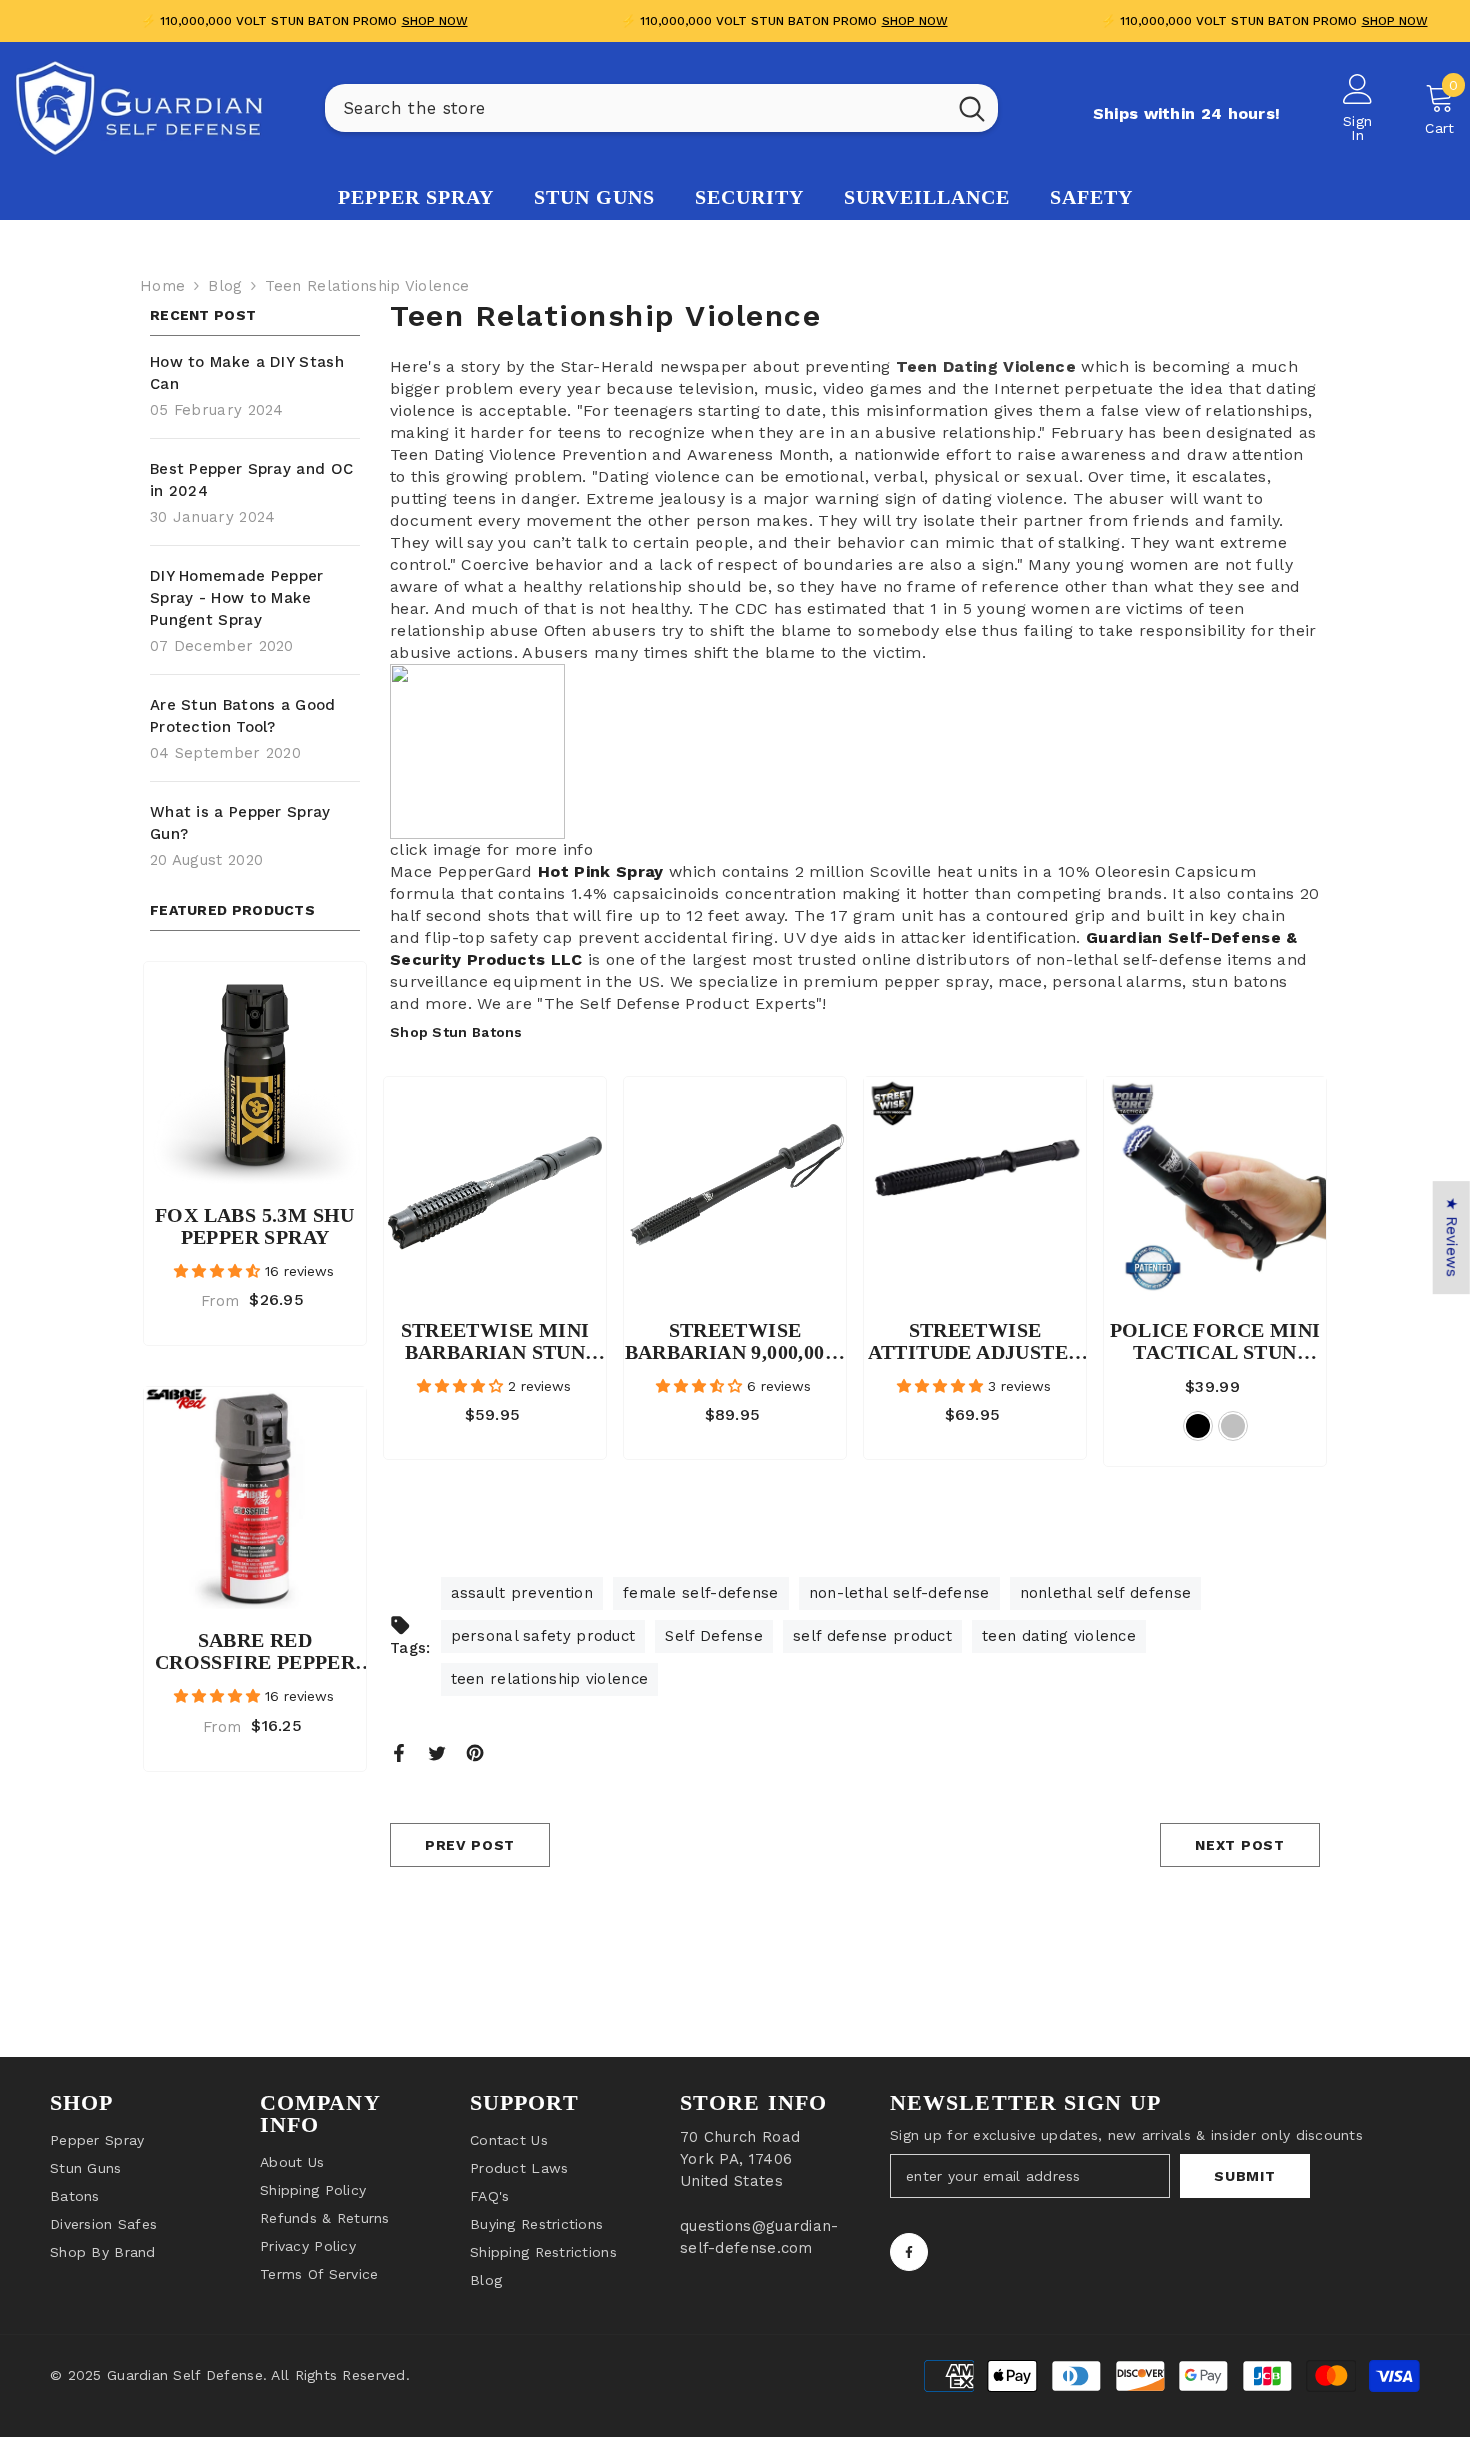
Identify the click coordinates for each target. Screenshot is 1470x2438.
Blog (225, 286)
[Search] (661, 108)
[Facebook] (399, 1752)
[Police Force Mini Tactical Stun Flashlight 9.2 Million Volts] (1215, 1188)
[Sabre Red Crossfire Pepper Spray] (255, 1498)
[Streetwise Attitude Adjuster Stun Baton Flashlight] (975, 1188)
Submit (1244, 2176)
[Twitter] (437, 1752)
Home (162, 286)
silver (1233, 1426)
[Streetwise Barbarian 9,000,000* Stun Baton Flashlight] (735, 1188)
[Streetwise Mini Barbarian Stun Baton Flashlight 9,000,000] (495, 1188)
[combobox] (635, 108)
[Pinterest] (475, 1752)
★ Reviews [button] (1452, 1237)
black (1198, 1426)
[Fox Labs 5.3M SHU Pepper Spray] (255, 1073)
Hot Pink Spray (600, 871)
